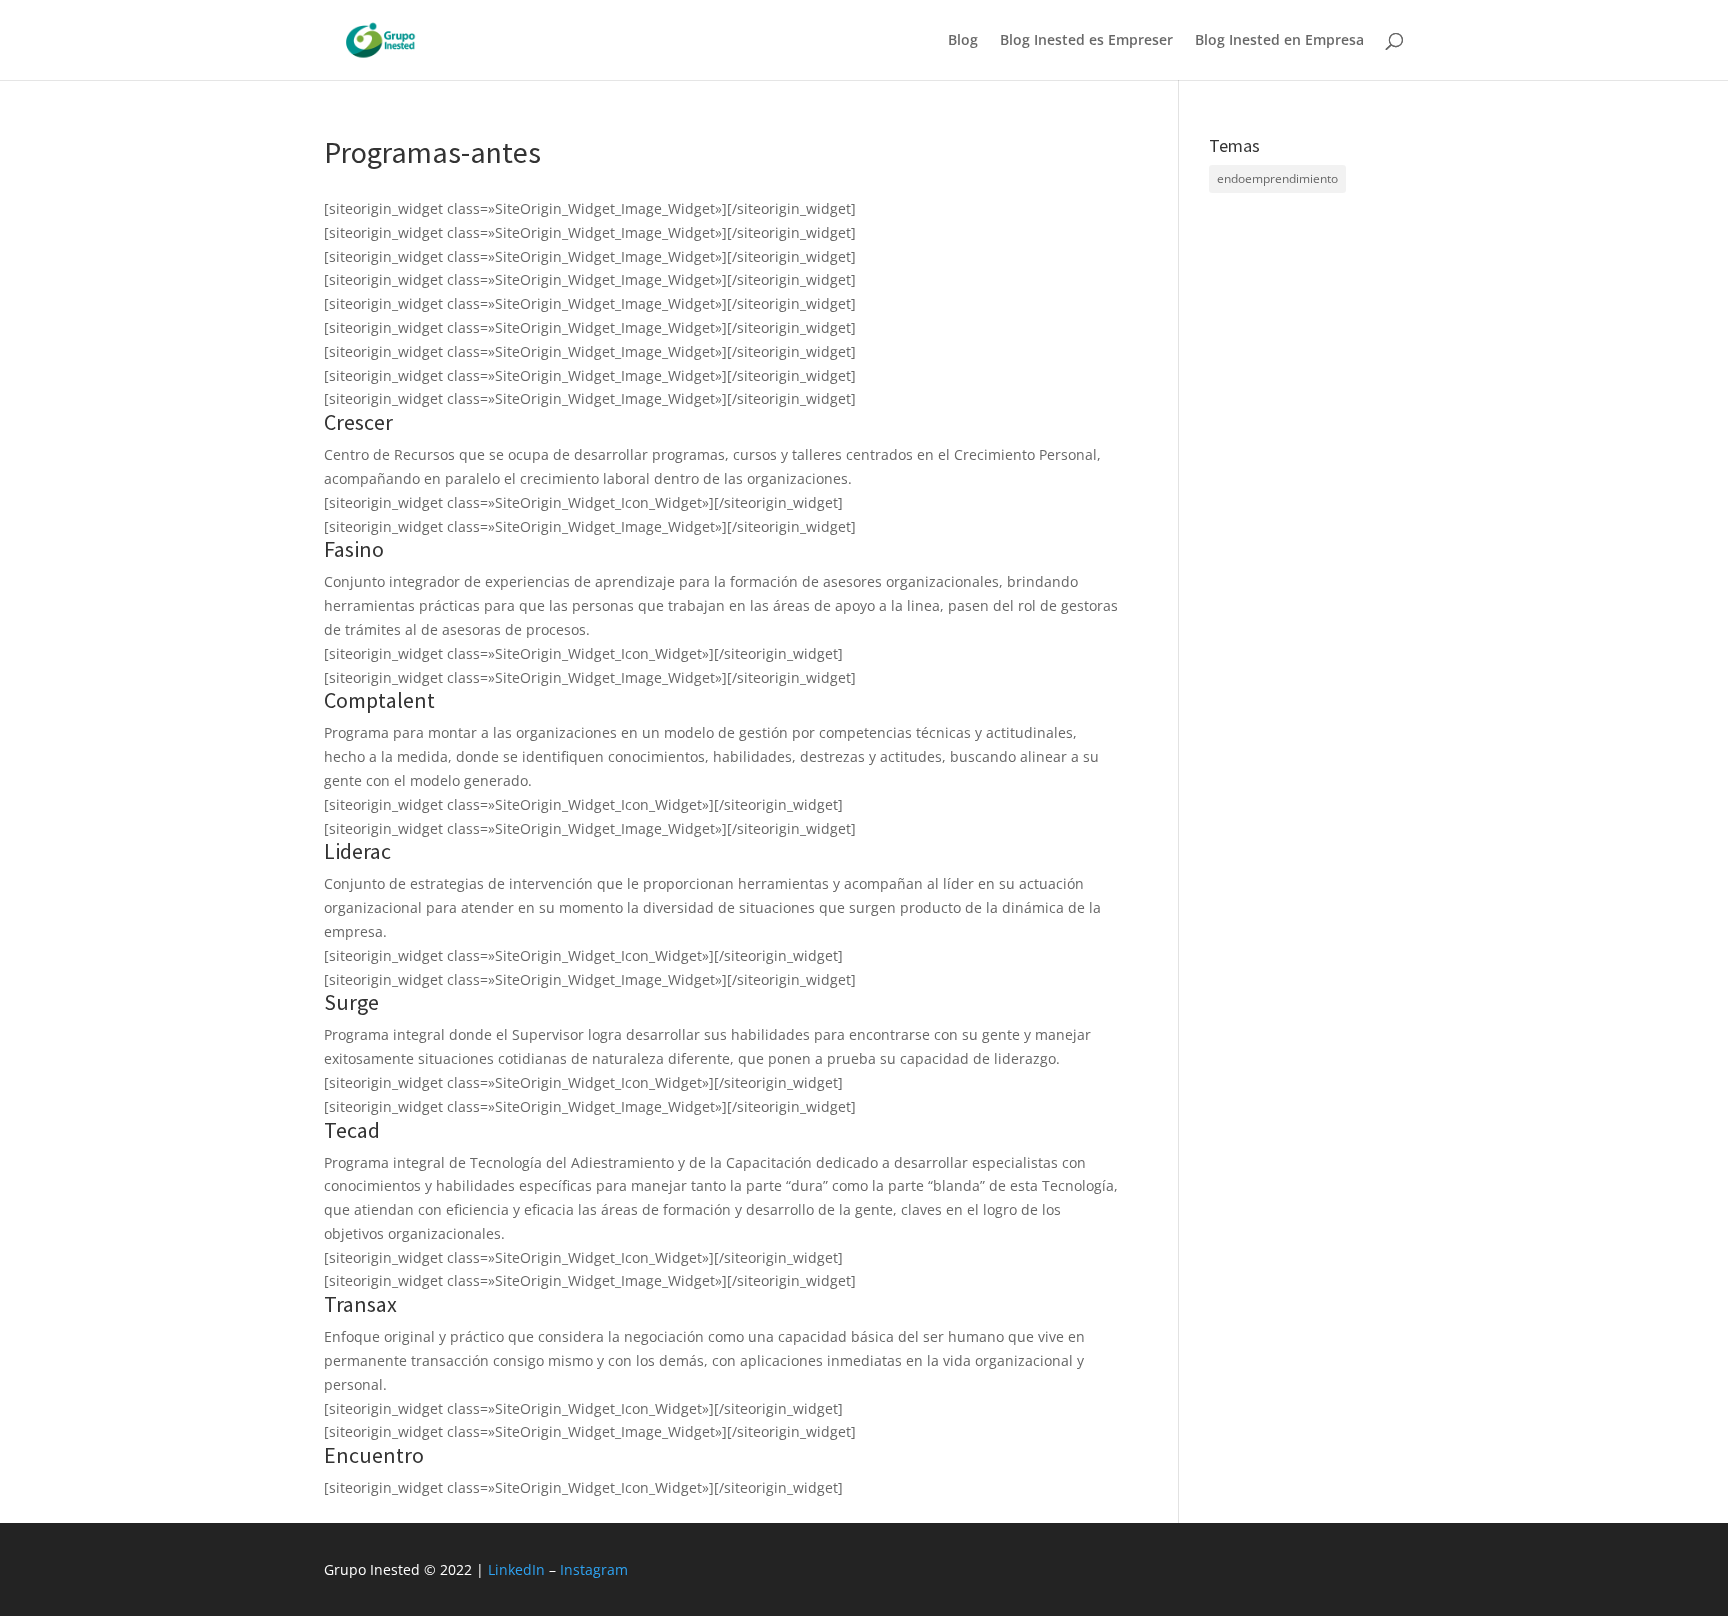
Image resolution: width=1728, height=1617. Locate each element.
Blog (963, 41)
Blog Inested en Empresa (1279, 41)
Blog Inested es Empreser (1086, 41)
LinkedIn (516, 1569)
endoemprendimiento (1277, 178)
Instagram (594, 1569)
